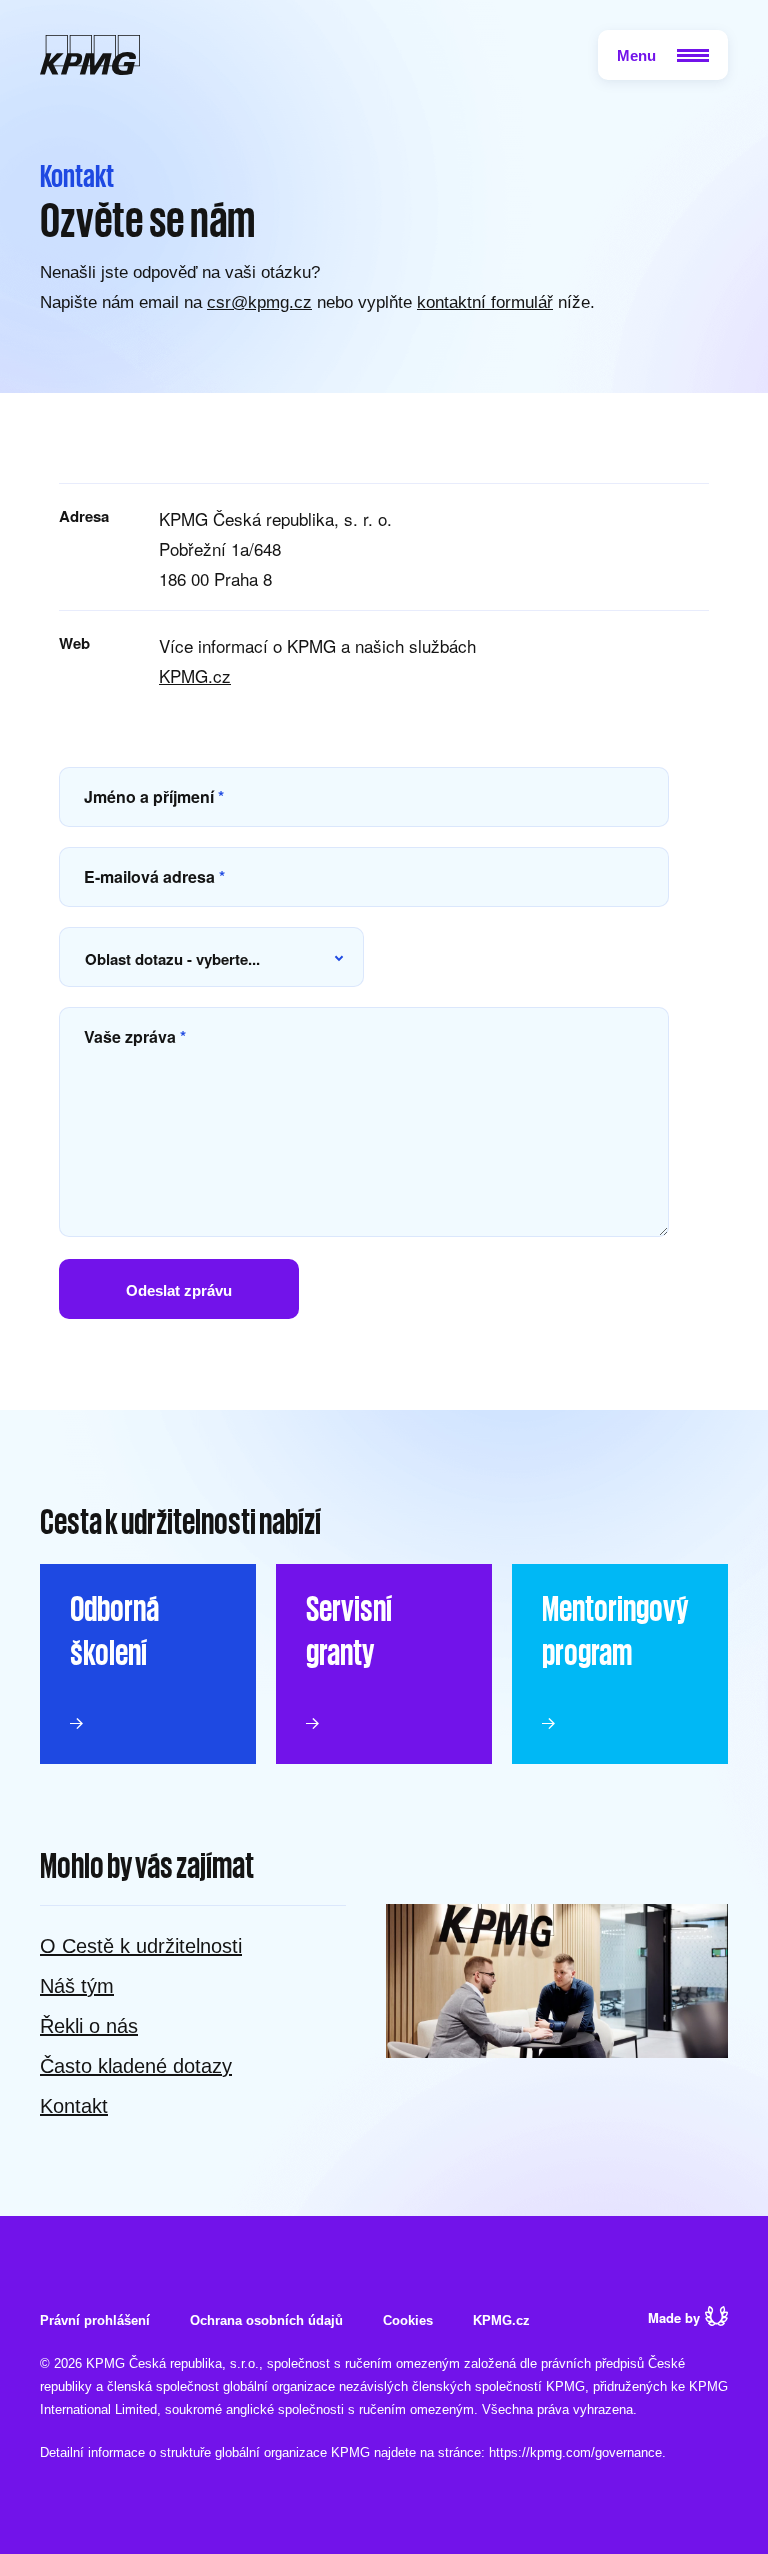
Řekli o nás (89, 2026)
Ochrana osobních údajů (266, 2320)
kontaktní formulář (485, 302)
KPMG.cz (195, 675)
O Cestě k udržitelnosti (141, 1946)
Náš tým (77, 1986)
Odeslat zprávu (179, 1290)
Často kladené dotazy (136, 2066)
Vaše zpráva (135, 1036)
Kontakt (74, 2106)
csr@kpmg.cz (259, 302)
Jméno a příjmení (154, 796)
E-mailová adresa (154, 876)
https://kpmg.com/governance (575, 2452)
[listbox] (211, 957)
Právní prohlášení (95, 2320)
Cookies (408, 2320)
